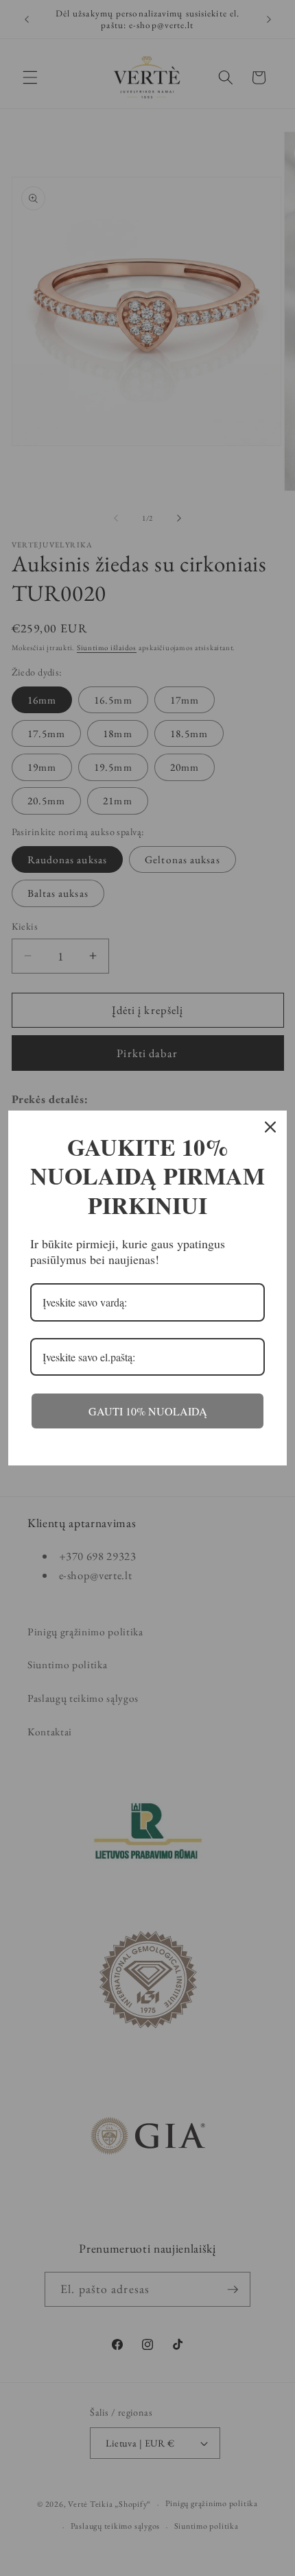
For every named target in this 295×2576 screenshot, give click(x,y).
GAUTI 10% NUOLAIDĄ (148, 1411)
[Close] (270, 1127)
